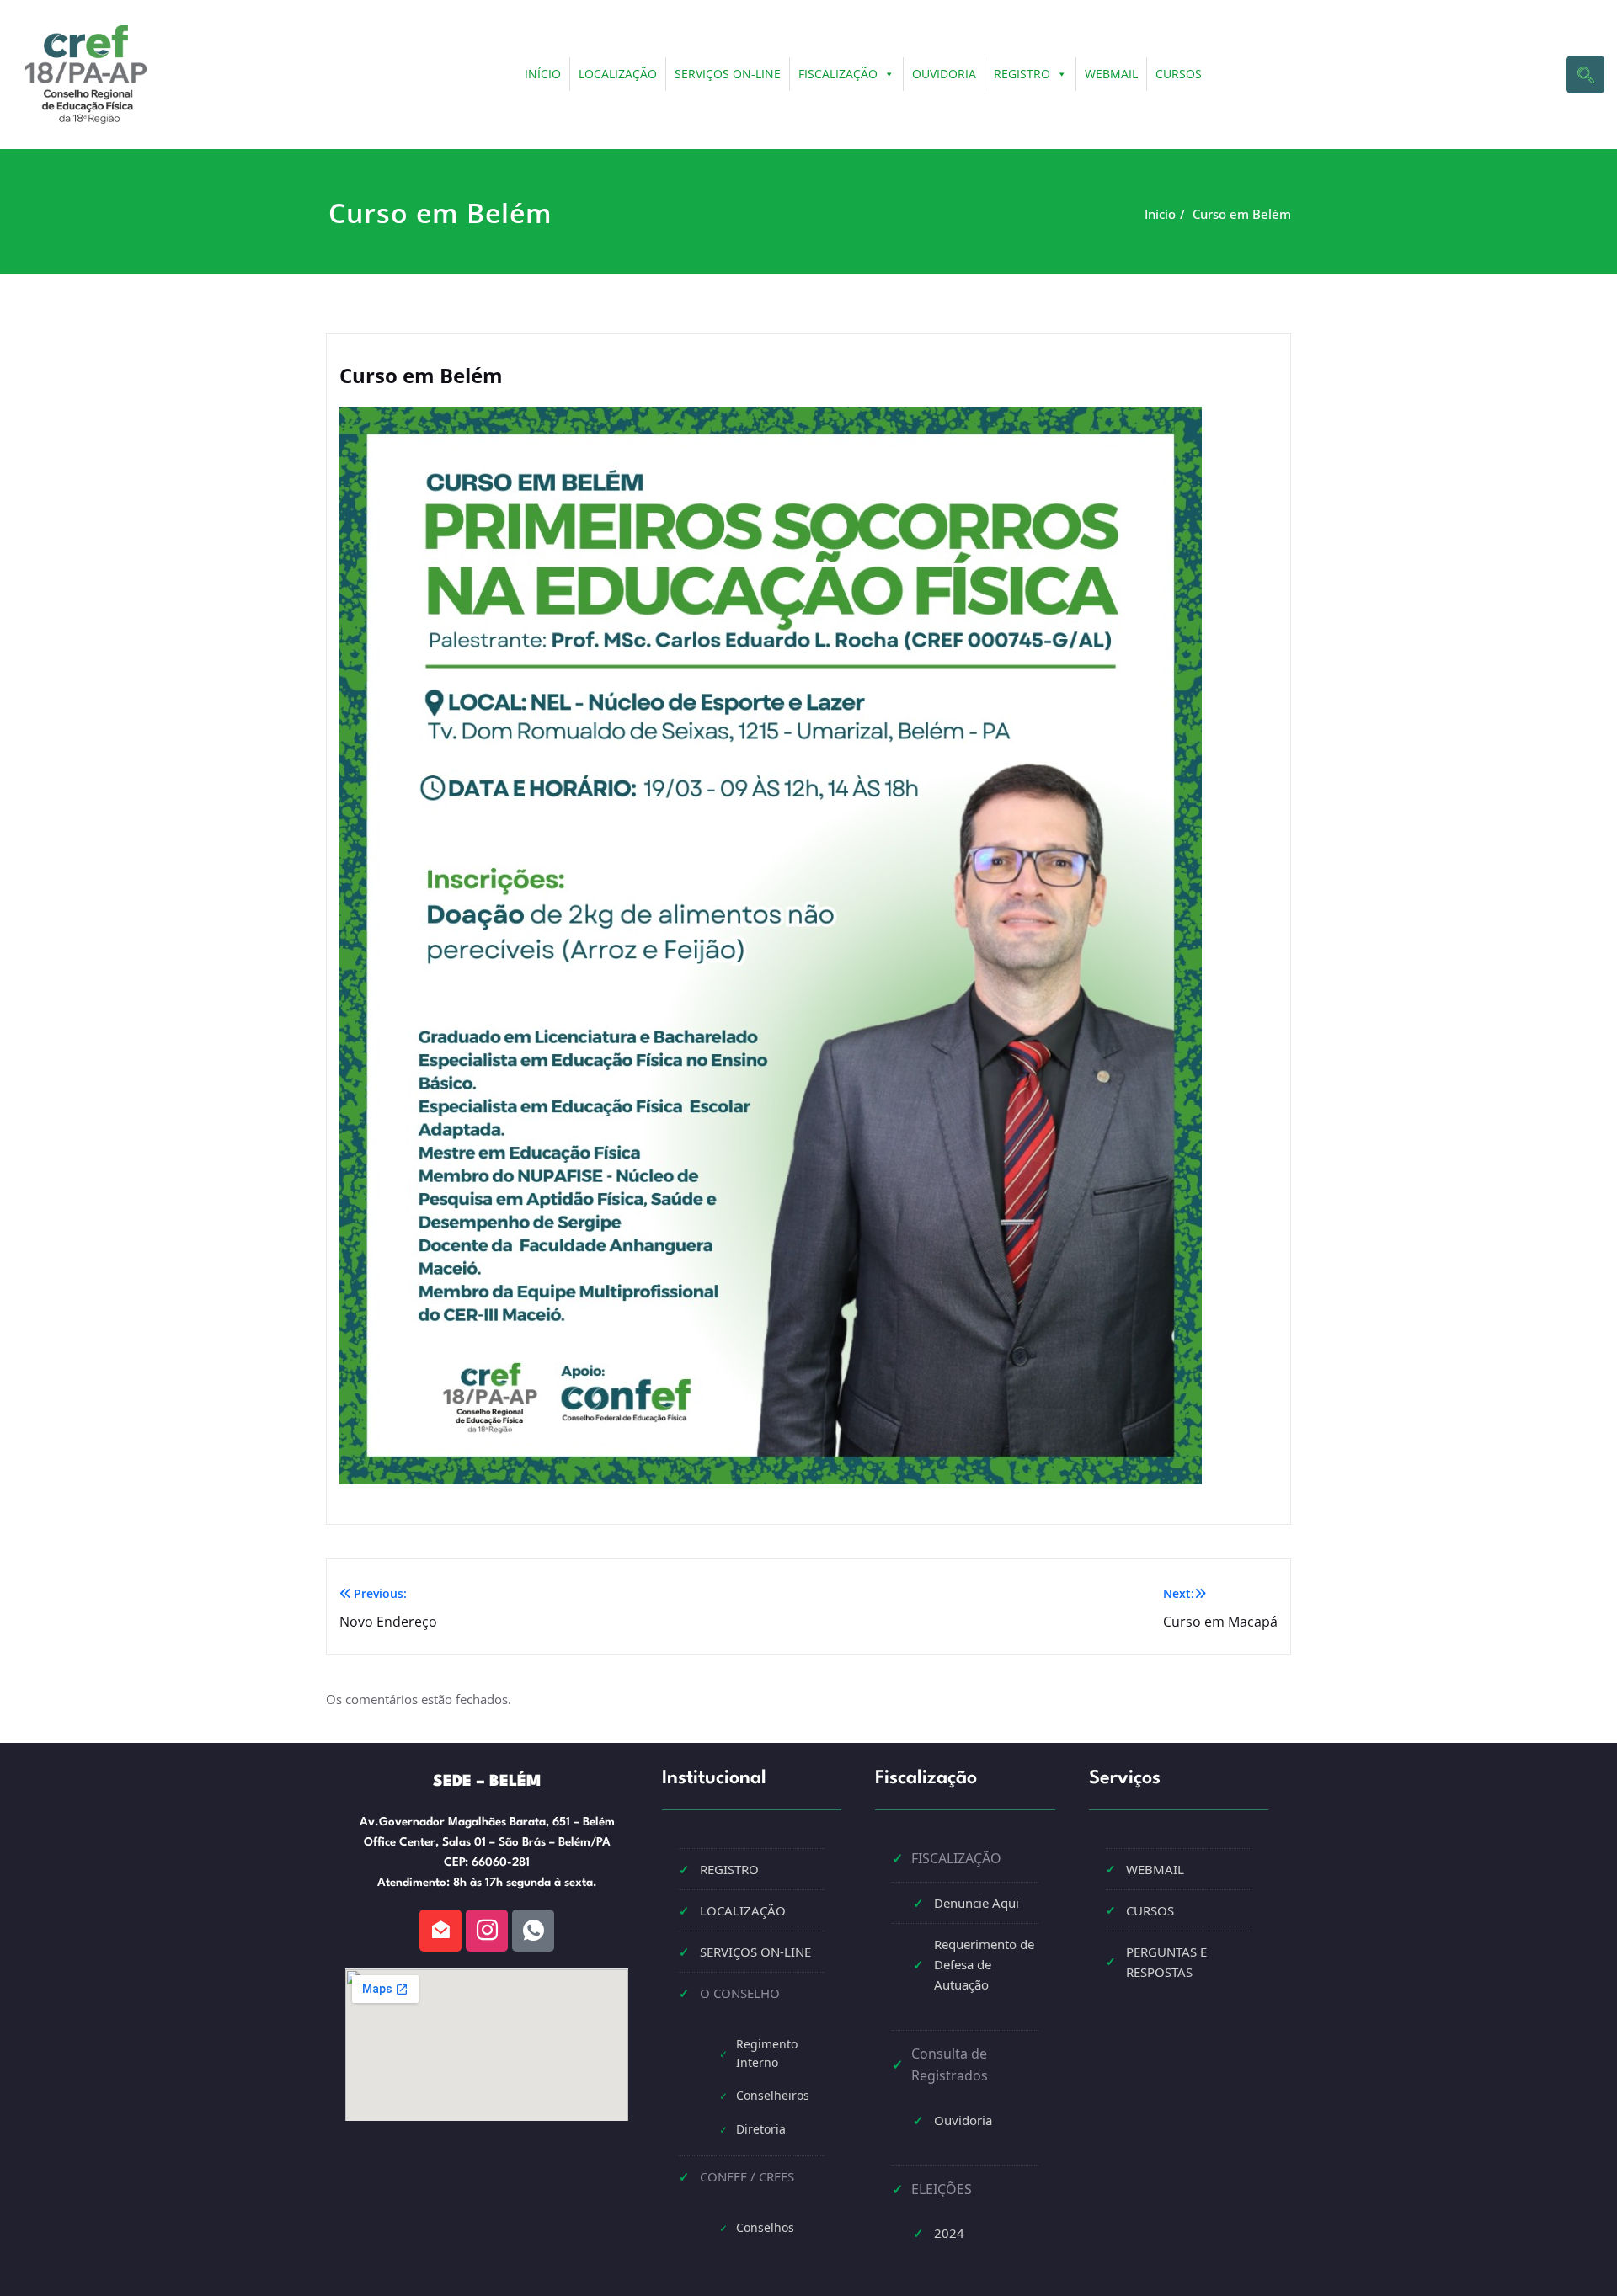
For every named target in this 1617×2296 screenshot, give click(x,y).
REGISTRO (1022, 74)
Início (1160, 214)
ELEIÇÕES (942, 2189)
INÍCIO (543, 74)
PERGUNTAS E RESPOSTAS (1166, 1962)
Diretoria (761, 2129)
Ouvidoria (963, 2120)
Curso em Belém (1242, 214)
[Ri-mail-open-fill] (440, 1931)
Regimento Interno (767, 2053)
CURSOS (1179, 74)
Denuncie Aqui (977, 1903)
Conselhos (765, 2227)
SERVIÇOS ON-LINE (728, 74)
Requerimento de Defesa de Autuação (984, 1964)
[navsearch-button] (1585, 75)
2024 (949, 2233)
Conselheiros (773, 2095)
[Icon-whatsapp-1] (533, 1931)
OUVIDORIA (944, 74)
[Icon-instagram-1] (487, 1931)
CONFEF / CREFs (747, 2176)
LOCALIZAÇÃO (618, 74)
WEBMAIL (1111, 74)
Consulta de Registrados (950, 2064)
